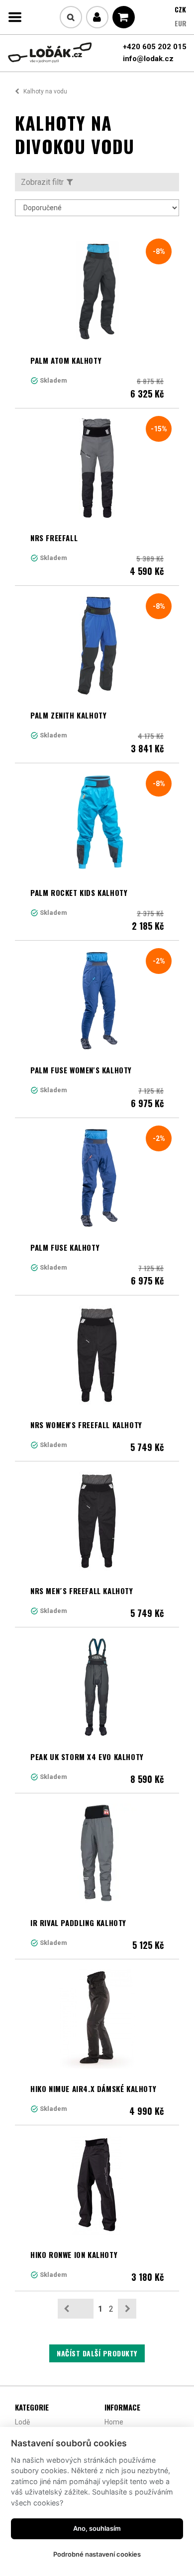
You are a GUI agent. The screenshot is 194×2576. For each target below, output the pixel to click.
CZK (180, 9)
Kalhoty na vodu (45, 91)
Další (127, 2309)
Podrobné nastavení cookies (97, 2554)
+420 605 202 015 (155, 47)
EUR (181, 23)
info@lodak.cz (148, 59)
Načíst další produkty (97, 2353)
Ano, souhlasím (97, 2528)
